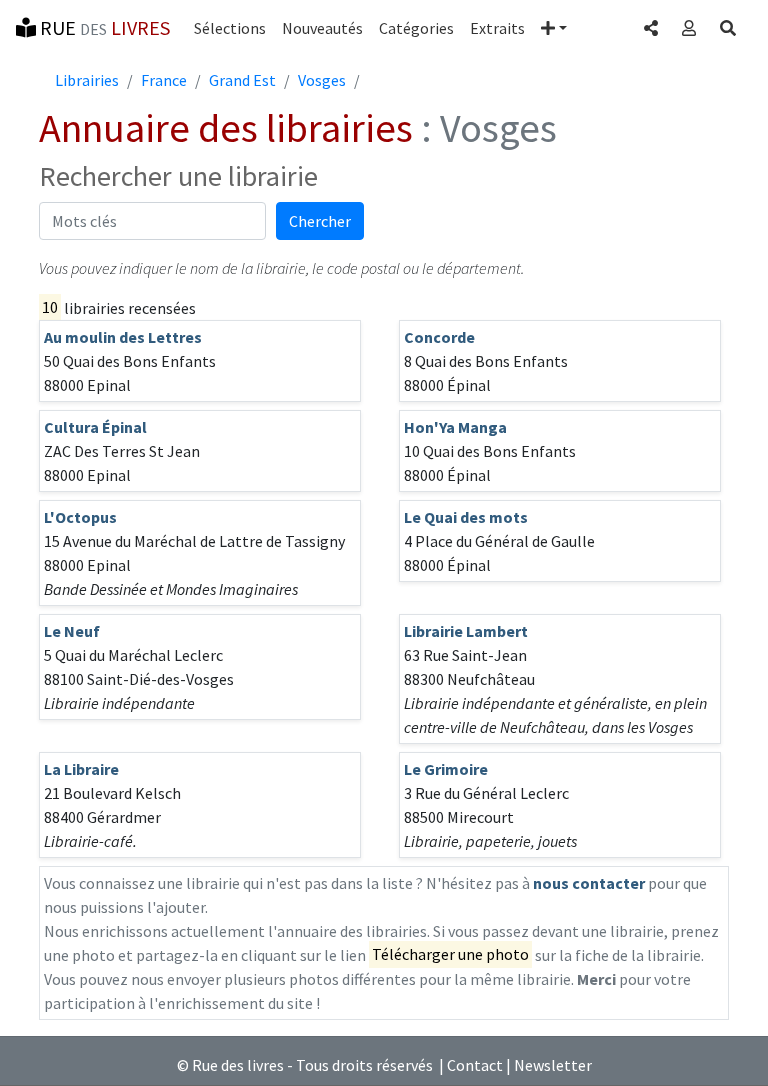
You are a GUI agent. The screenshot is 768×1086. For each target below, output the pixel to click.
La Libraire (81, 769)
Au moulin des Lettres (123, 337)
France (164, 80)
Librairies (87, 80)
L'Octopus (80, 517)
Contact (475, 1065)
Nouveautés (322, 28)
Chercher (320, 221)
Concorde (439, 337)
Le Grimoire (446, 769)
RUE (103, 27)
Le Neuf (72, 631)
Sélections (230, 28)
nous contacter (589, 883)
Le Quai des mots (466, 517)
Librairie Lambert (466, 631)
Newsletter (553, 1065)
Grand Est (242, 80)
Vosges (322, 80)
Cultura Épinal (95, 427)
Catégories (416, 28)
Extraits (497, 28)
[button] (554, 28)
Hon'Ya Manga (455, 427)
